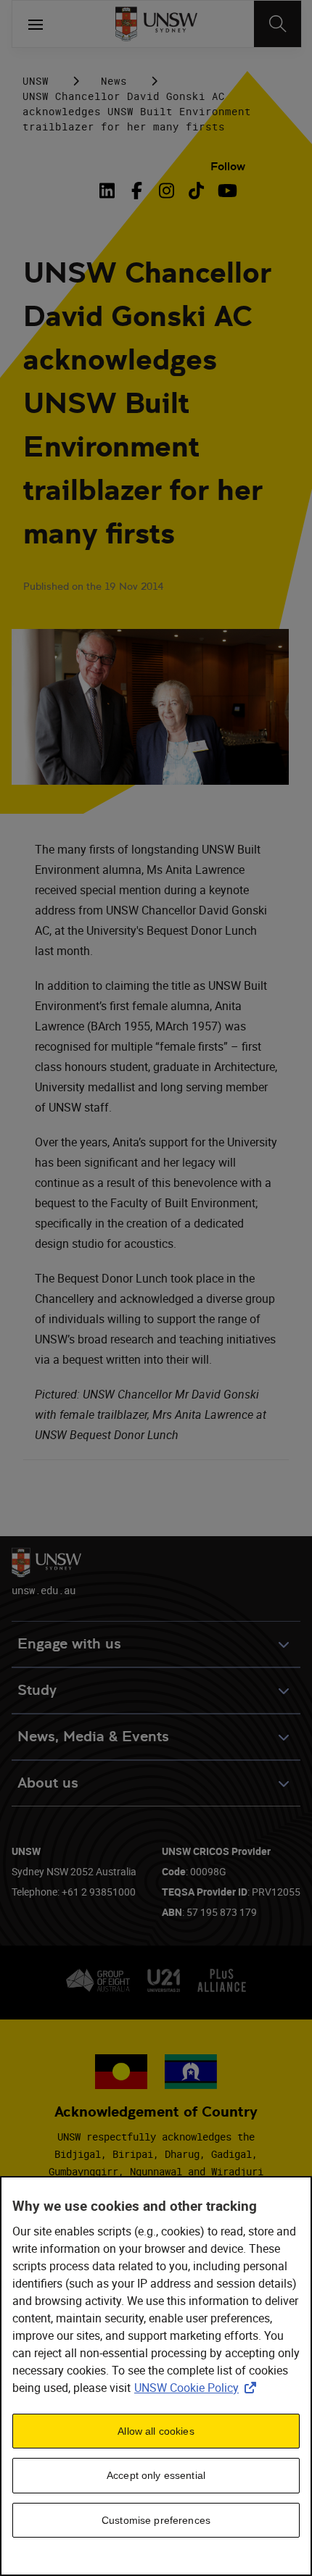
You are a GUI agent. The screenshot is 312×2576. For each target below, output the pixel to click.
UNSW (36, 81)
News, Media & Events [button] (93, 1737)
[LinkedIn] (110, 191)
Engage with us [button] (69, 1644)
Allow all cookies (156, 2431)
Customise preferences (156, 2520)
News (114, 81)
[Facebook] (137, 191)
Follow (228, 166)
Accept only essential (156, 2475)
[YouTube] (226, 191)
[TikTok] (196, 191)
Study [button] (37, 1690)
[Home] (156, 24)
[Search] (278, 24)
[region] (156, 2376)
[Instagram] (167, 191)
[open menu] (36, 24)
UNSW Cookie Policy (198, 2388)
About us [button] (48, 1783)
